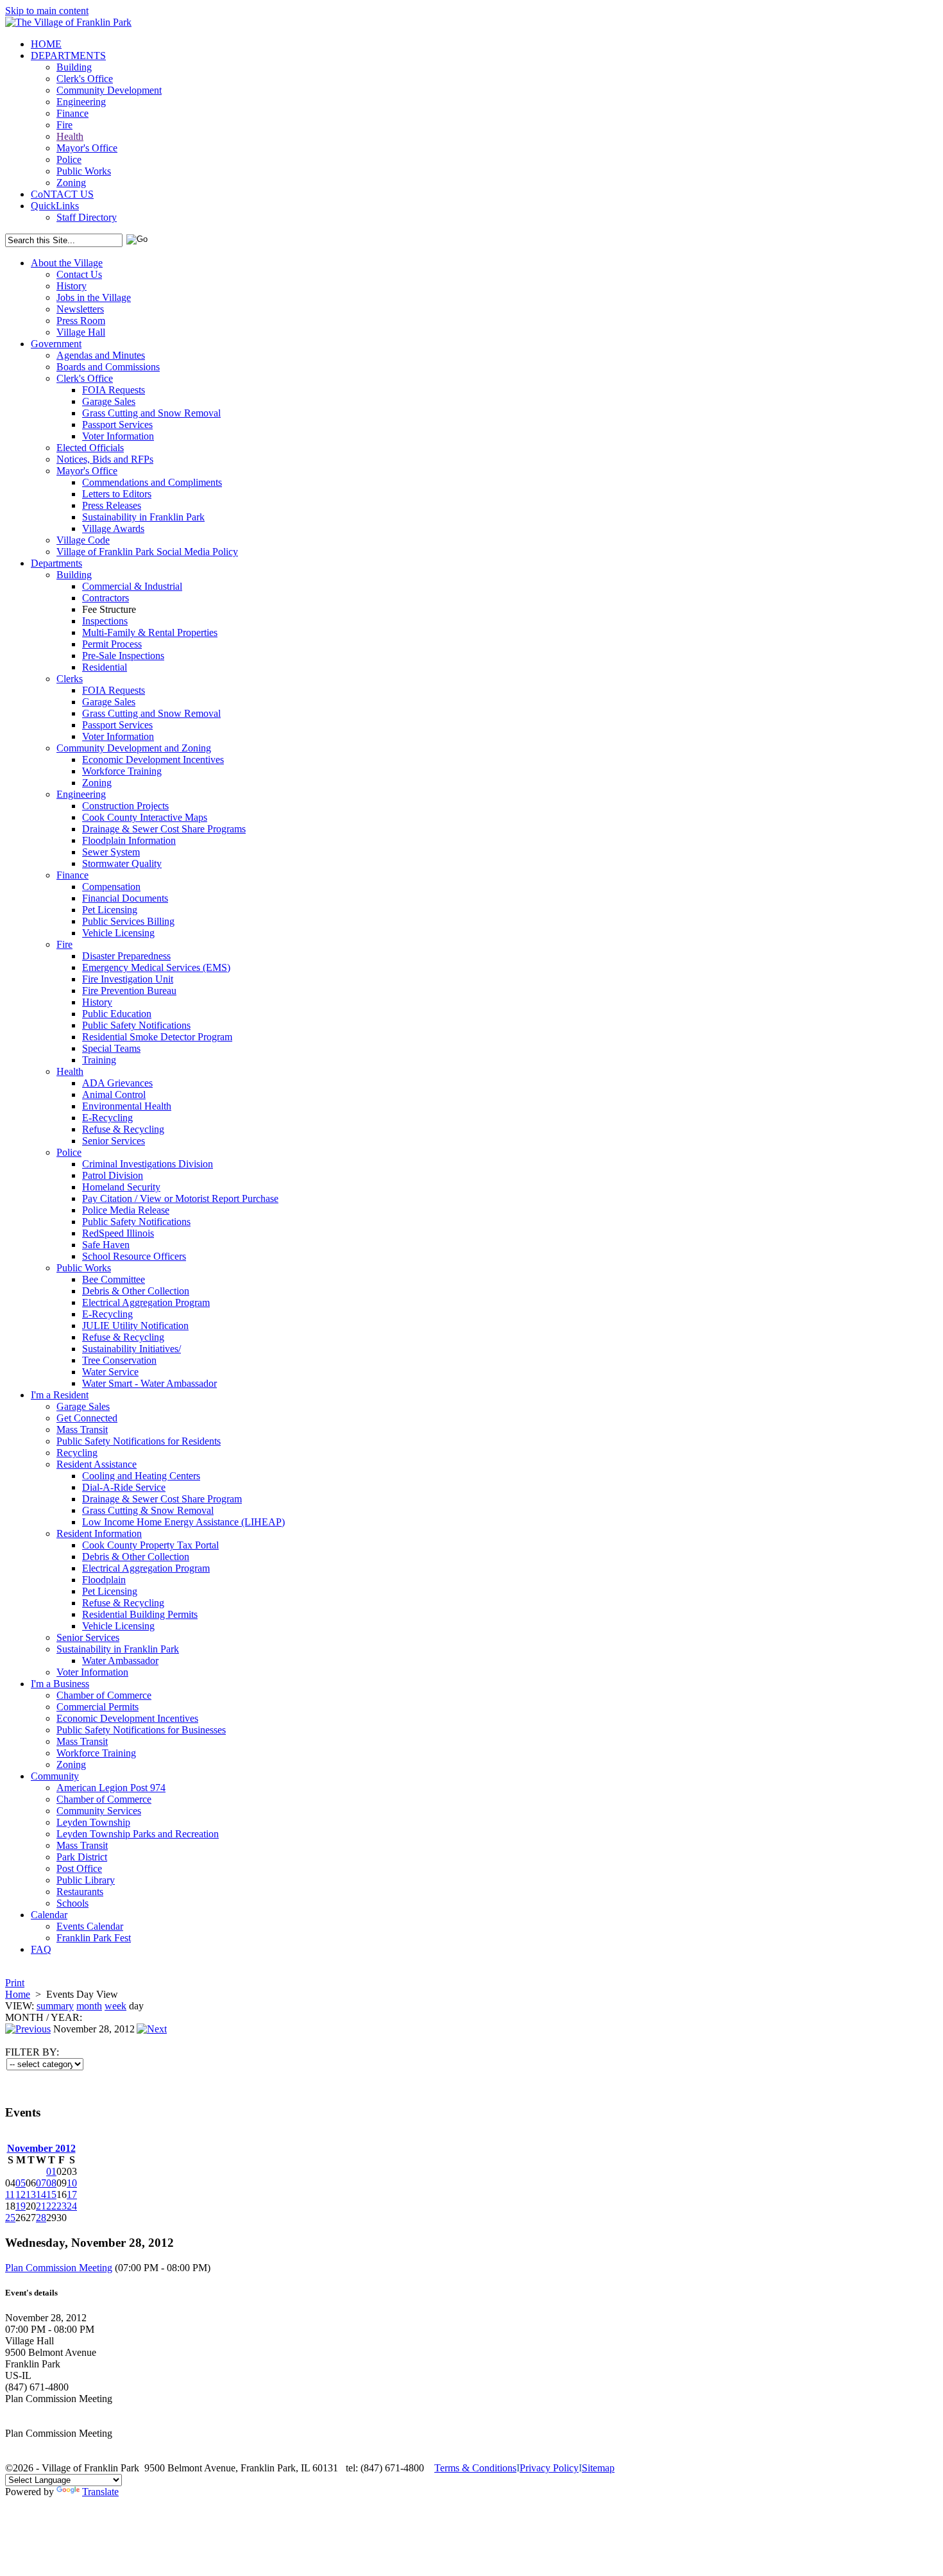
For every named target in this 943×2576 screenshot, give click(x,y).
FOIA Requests (114, 390)
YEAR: (66, 2017)
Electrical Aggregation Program (146, 1302)
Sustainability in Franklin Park (143, 517)
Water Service (110, 1372)
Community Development (109, 90)
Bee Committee (114, 1279)
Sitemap (598, 2468)
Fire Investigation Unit (128, 979)
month (89, 2006)
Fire (64, 125)
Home (18, 1994)
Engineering (81, 102)
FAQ (41, 1949)
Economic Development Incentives (153, 760)
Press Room (81, 321)
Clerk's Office (85, 79)
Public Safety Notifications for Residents (139, 1441)
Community (55, 1776)
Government (56, 344)
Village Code (83, 540)
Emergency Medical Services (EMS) (156, 967)
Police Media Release (126, 1210)
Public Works (84, 171)
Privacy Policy (549, 2468)
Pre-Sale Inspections (123, 656)
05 (21, 2183)
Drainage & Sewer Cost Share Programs (164, 829)
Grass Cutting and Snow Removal (151, 413)
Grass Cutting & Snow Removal (148, 1510)
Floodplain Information (129, 840)
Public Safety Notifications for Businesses (141, 1730)
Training (99, 1060)
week (115, 2006)
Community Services (99, 1811)
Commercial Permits (98, 1707)
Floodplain (104, 1580)
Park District (82, 1857)
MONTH (24, 2017)
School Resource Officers (134, 1256)
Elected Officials (90, 448)
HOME (46, 44)
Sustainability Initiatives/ (132, 1349)
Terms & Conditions (475, 2468)
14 (41, 2194)
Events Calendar (90, 1926)
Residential (105, 667)
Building (74, 67)
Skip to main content (47, 11)
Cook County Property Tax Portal (150, 1545)
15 (51, 2194)
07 (41, 2183)
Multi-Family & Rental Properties (150, 632)
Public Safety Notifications (136, 1025)
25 (10, 2218)
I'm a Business (60, 1684)
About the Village (67, 263)
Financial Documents (125, 898)
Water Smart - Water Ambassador (149, 1383)
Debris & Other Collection (136, 1291)
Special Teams (111, 1048)
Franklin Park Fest (94, 1938)
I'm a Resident (60, 1395)
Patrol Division (113, 1175)
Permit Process (112, 644)
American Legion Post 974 (111, 1788)
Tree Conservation (119, 1360)
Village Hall (81, 332)
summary (55, 2006)
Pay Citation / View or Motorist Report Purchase (180, 1198)
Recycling (77, 1453)
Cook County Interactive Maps (145, 817)
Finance (72, 113)
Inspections (105, 621)
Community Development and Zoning (134, 748)
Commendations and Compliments (152, 482)
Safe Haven (106, 1245)
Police (69, 159)
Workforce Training (122, 771)
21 (41, 2206)
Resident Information (99, 1533)
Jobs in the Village (94, 297)
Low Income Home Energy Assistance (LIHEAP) (183, 1522)
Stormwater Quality (122, 863)
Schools (72, 1903)
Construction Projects (125, 806)
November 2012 (41, 2148)
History (72, 286)
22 (51, 2206)
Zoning (71, 183)
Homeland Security (121, 1187)
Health (70, 136)
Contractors (106, 598)
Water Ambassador (120, 1661)
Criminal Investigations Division (148, 1164)
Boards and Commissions (108, 367)
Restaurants (80, 1892)
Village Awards (113, 528)
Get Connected (87, 1418)
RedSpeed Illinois (118, 1233)
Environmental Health (127, 1106)
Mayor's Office (87, 148)
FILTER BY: (32, 2052)
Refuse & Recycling (123, 1129)
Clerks (70, 679)
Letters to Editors (117, 494)
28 (41, 2218)
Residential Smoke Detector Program (157, 1037)
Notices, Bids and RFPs (105, 459)
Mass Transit (82, 1430)
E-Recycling (107, 1118)
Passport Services (117, 425)
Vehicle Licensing (118, 933)
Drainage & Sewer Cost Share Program (162, 1499)
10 (72, 2183)
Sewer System (111, 852)
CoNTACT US (62, 194)
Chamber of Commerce (104, 1695)
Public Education (117, 1014)
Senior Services (114, 1141)
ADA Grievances (117, 1083)
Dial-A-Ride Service (124, 1487)
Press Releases (112, 505)
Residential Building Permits (140, 1614)
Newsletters (80, 309)
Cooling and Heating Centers (141, 1476)
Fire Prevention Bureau (129, 991)
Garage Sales (109, 401)
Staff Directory (87, 217)
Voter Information (118, 436)
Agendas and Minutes (101, 355)
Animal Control (114, 1095)
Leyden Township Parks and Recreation (138, 1834)
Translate (100, 2492)
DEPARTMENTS (68, 56)
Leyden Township (93, 1822)
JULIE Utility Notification (135, 1326)
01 (51, 2171)
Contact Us (79, 274)
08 (51, 2183)
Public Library (86, 1880)
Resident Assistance (97, 1464)
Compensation (111, 887)
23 (62, 2206)
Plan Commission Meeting (59, 2268)
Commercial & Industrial (132, 586)
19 (21, 2206)
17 (72, 2194)
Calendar (49, 1915)
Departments (56, 563)
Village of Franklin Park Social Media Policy (147, 552)
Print (15, 1983)
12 (21, 2194)
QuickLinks (55, 206)
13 (31, 2194)
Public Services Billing (128, 921)
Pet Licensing (110, 910)
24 (72, 2206)
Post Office (79, 1868)
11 (10, 2194)
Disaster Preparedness (126, 956)
